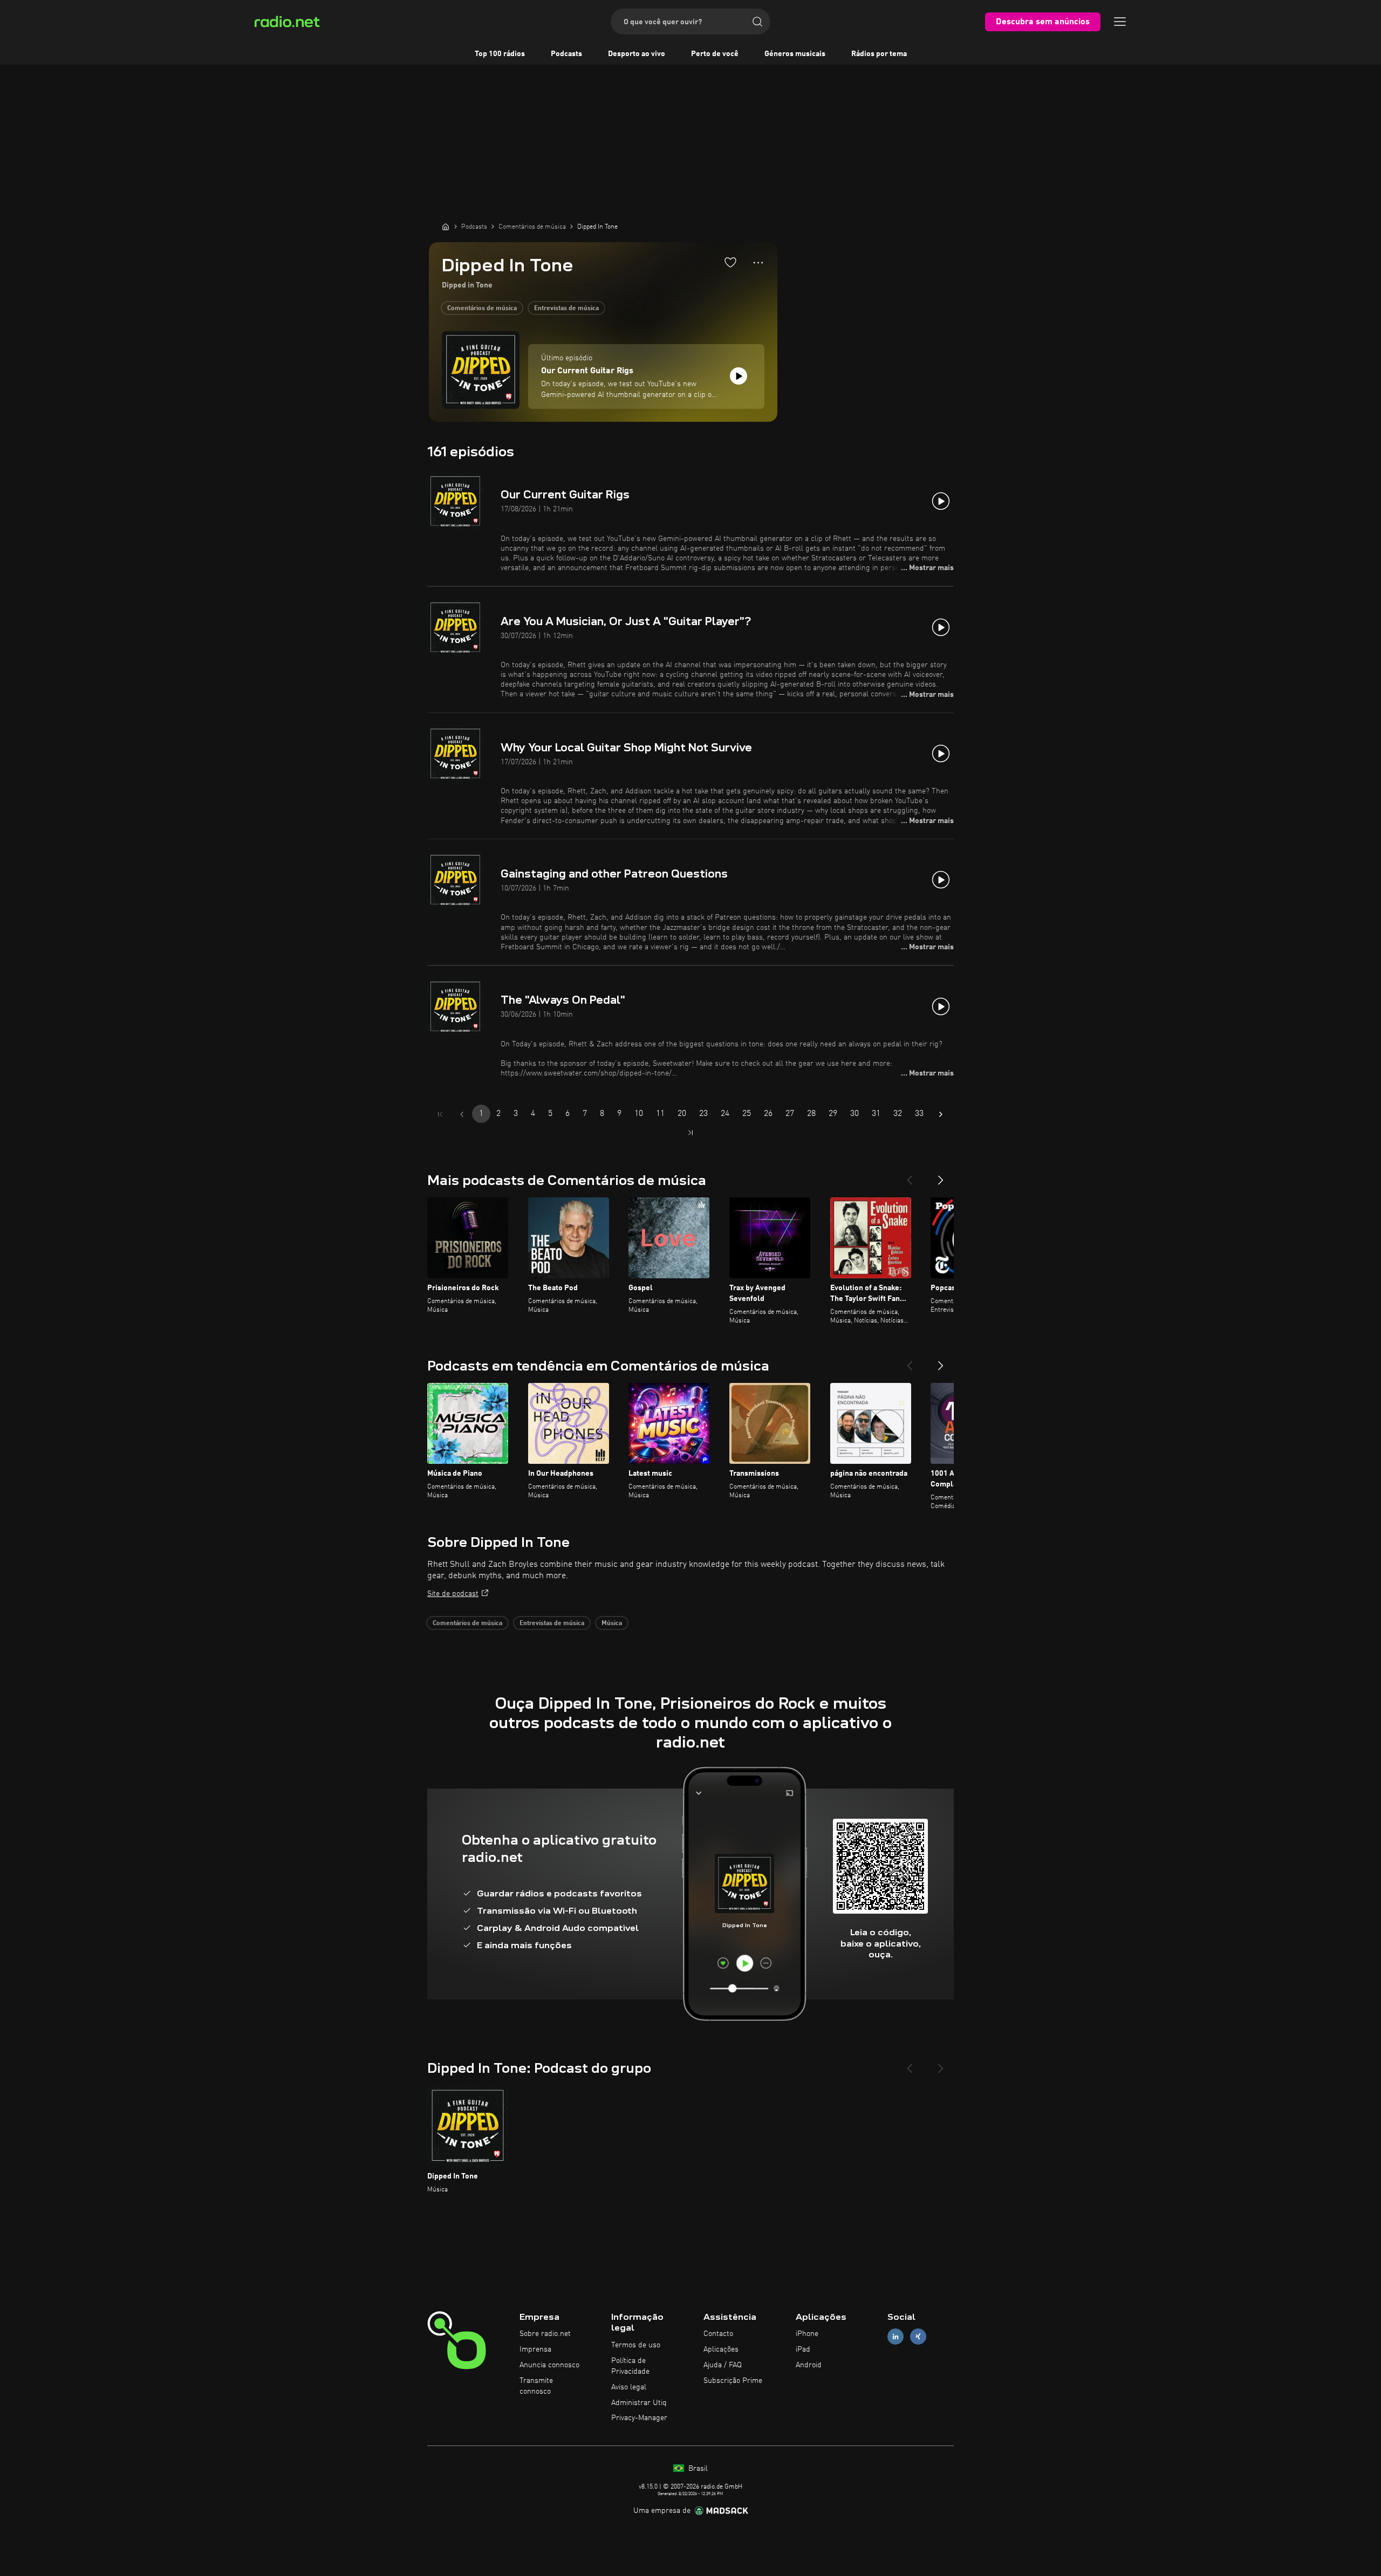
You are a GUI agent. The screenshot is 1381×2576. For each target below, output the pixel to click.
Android (809, 2365)
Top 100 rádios (500, 54)
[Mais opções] (758, 263)
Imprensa (535, 2349)
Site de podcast (453, 1594)
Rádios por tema (879, 54)
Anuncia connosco (549, 2365)
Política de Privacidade (630, 2366)
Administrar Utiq (639, 2403)
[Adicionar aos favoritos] (730, 262)
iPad (803, 2349)
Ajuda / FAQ (723, 2365)
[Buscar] (757, 22)
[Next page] (941, 1114)
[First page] (440, 1114)
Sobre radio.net (545, 2334)
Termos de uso (636, 2345)
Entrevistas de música (566, 309)
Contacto (718, 2334)
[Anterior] (910, 1176)
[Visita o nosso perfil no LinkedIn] (895, 2337)
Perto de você (715, 54)
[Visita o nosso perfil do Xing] (918, 2337)
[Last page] (690, 1133)
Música (612, 1623)
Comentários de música (482, 309)
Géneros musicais (795, 54)
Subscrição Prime (733, 2381)
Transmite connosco (536, 2386)
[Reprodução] (739, 376)
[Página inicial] (446, 227)
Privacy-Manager (639, 2418)
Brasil (697, 2469)
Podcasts (566, 54)
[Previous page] (462, 1114)
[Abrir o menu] (1120, 22)
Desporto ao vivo (637, 54)
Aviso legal (629, 2387)
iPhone (807, 2334)
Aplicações (721, 2349)
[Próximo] (941, 1176)
